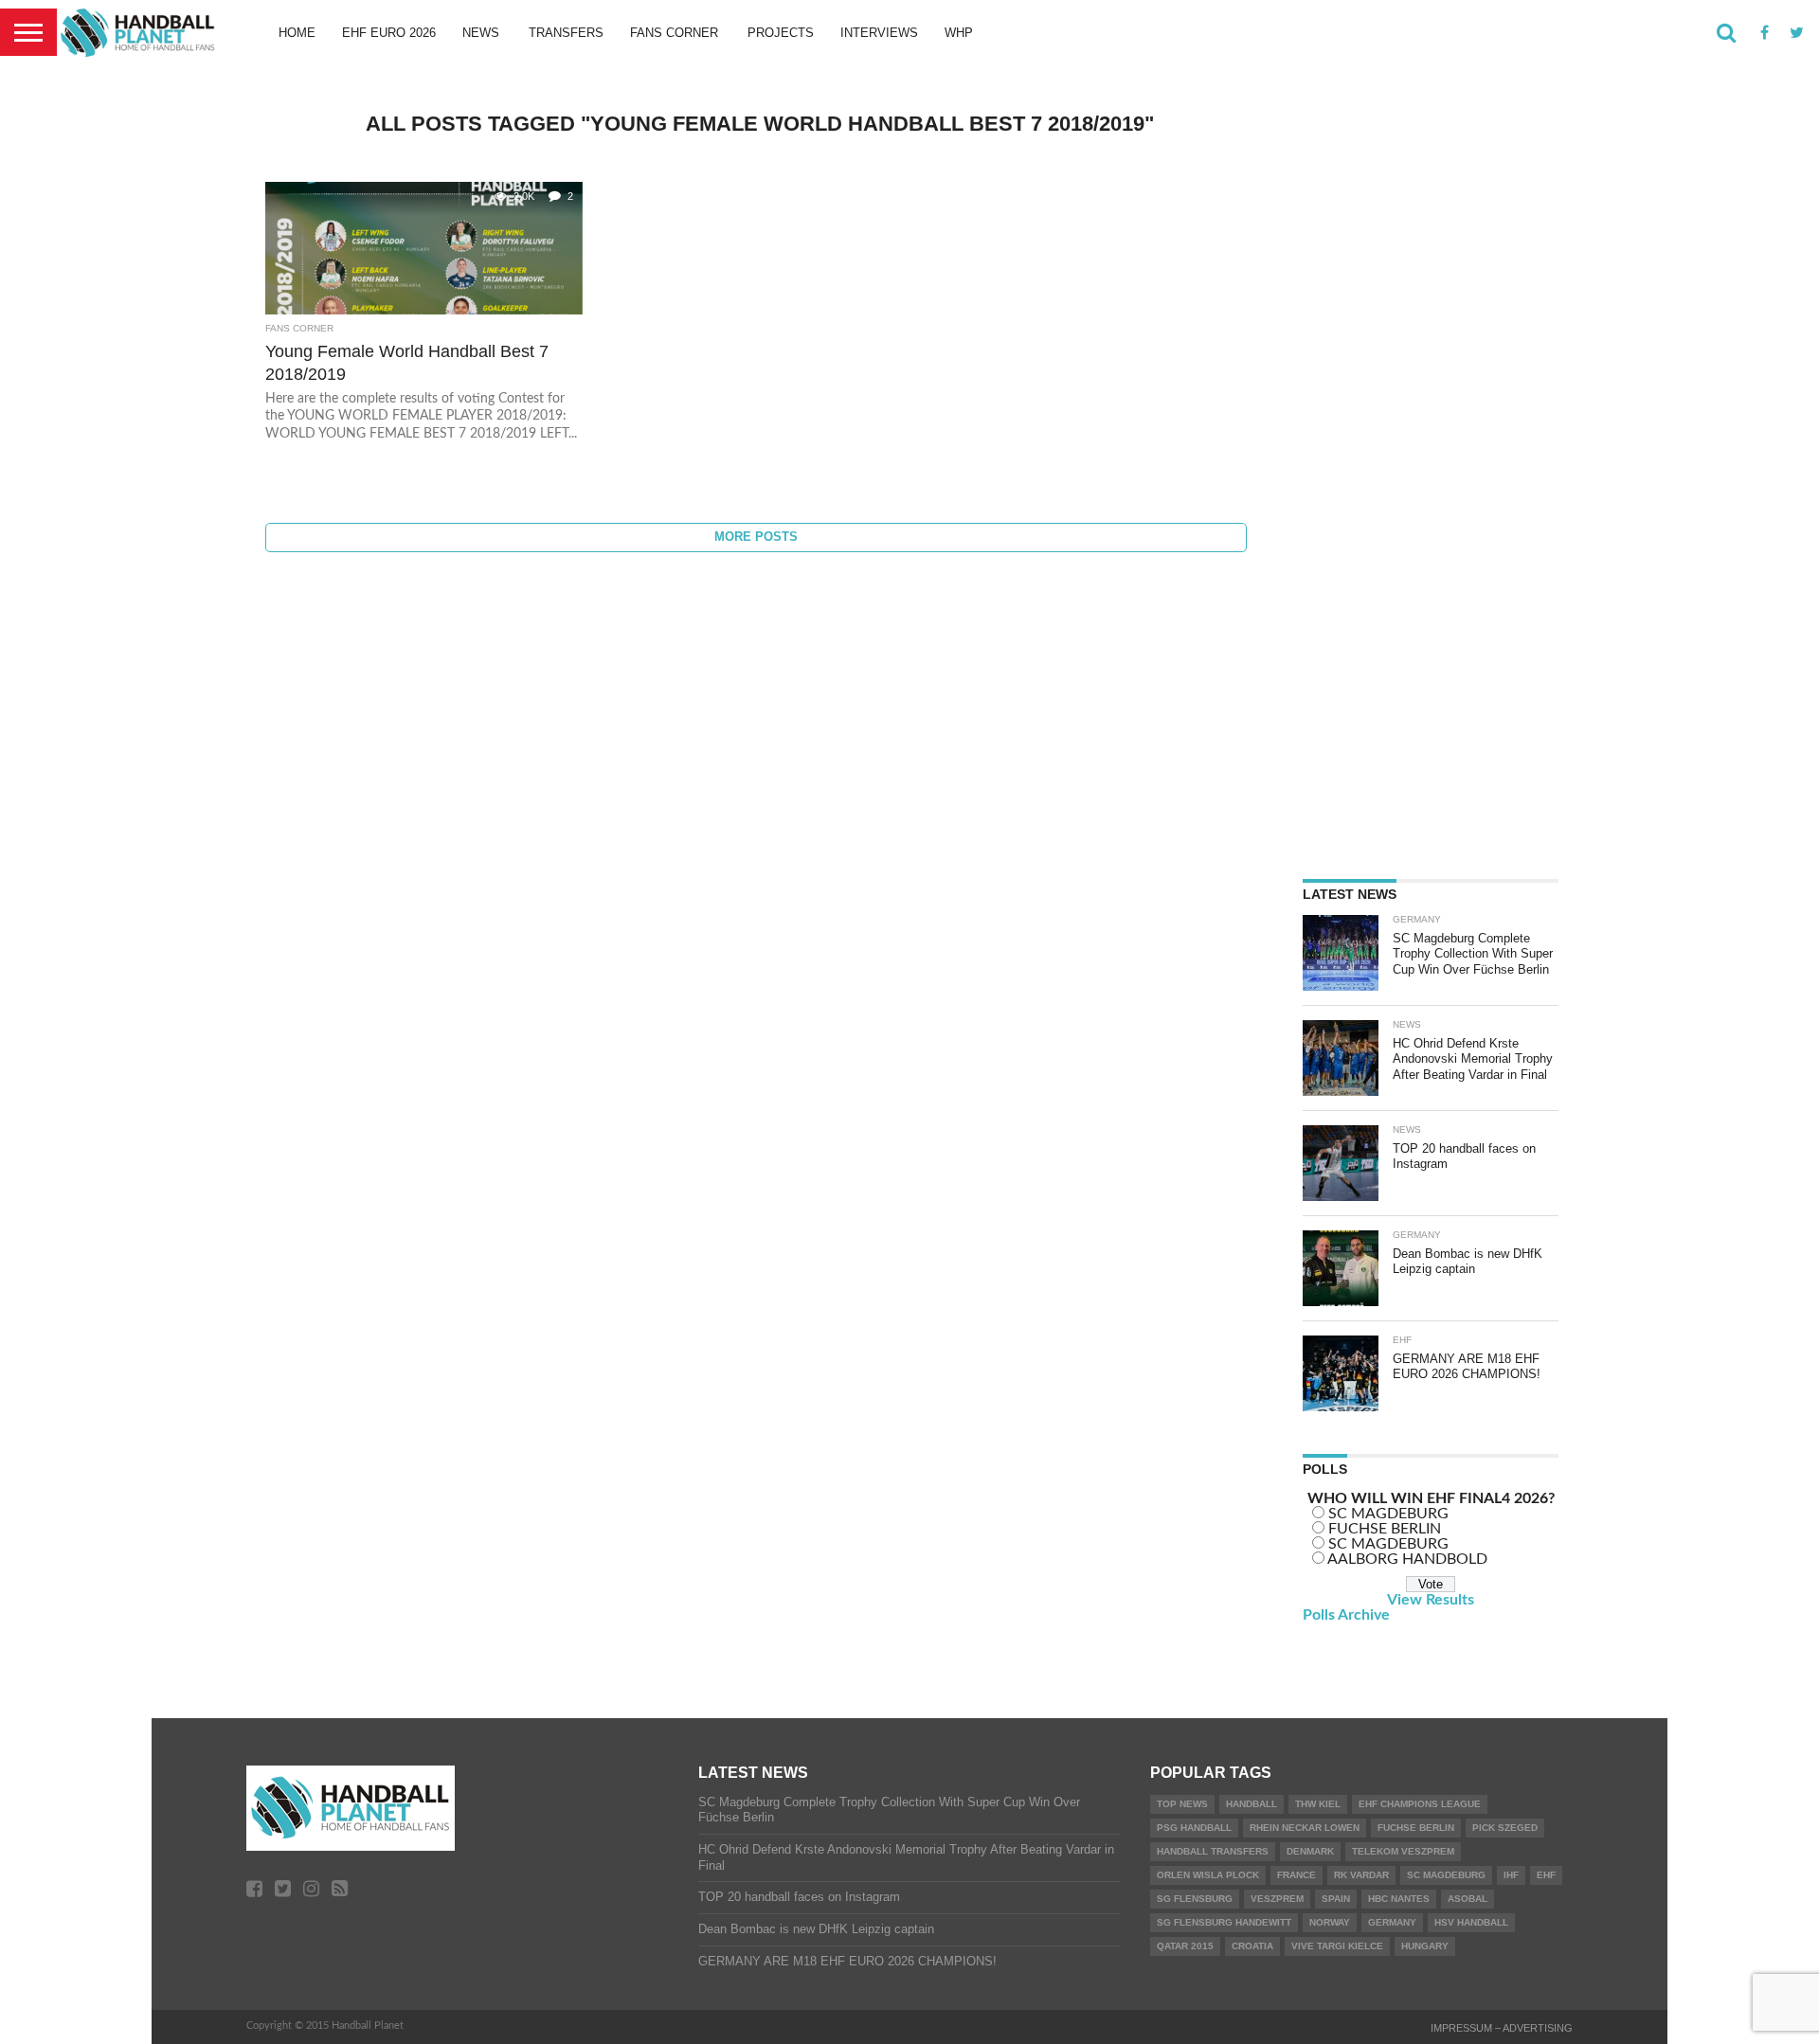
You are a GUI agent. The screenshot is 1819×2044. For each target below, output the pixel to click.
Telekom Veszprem (1403, 1851)
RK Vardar (1361, 1875)
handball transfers (1213, 1851)
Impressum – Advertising (1502, 2028)
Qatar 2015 (1185, 1946)
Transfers (566, 33)
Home (297, 33)
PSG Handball (1194, 1828)
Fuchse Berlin (1416, 1828)
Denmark (1310, 1851)
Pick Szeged (1505, 1828)
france (1297, 1875)
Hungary (1425, 1946)
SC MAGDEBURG (1388, 1514)
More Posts (756, 537)
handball (1252, 1804)
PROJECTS (781, 33)
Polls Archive (1346, 1615)
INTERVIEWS (879, 33)
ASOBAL (1468, 1899)
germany (1392, 1922)
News (481, 33)
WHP (959, 33)
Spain (1336, 1899)
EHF (1546, 1875)
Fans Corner (674, 33)
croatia (1252, 1946)
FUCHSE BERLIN (1385, 1529)
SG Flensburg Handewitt (1224, 1922)
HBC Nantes (1399, 1899)
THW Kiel (1318, 1804)
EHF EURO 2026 (389, 33)
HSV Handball (1471, 1922)
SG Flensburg (1195, 1899)
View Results (1431, 1600)
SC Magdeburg (1446, 1875)
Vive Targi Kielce (1337, 1946)
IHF (1511, 1875)
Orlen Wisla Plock (1208, 1875)
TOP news (1182, 1804)
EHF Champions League (1420, 1804)
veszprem (1277, 1899)
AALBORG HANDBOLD (1407, 1559)
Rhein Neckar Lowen (1305, 1828)
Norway (1330, 1922)
